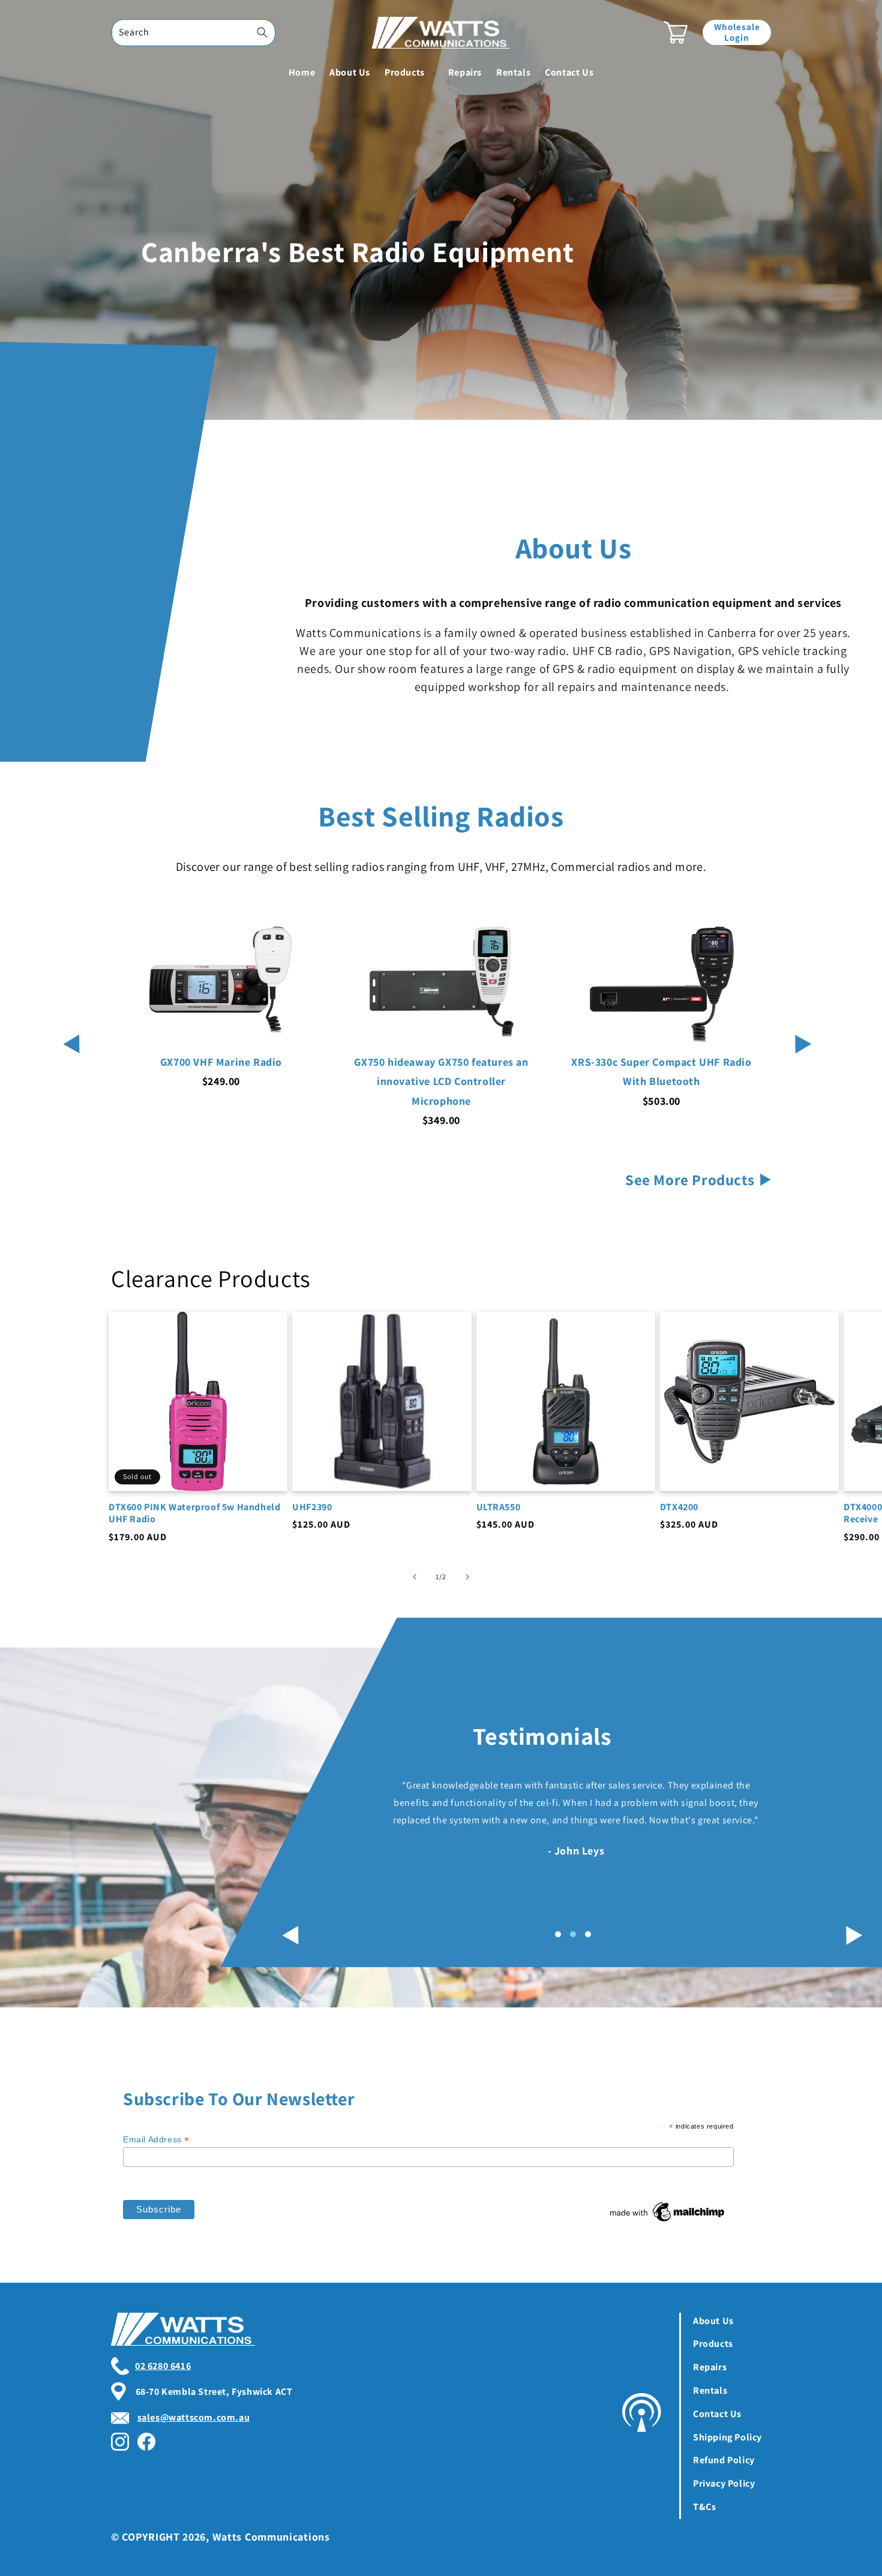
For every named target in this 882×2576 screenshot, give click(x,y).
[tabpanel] (521, 1811)
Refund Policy (724, 2460)
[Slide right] (467, 1577)
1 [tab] (558, 1934)
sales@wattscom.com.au (194, 2417)
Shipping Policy (727, 2437)
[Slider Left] (69, 1029)
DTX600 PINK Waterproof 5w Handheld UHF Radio (194, 1514)
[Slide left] (415, 1577)
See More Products (690, 1179)
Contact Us (717, 2414)
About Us (713, 2321)
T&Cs (704, 2507)
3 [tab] (588, 1934)
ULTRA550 (499, 1507)
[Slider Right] (801, 1029)
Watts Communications (271, 2537)
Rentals (710, 2390)
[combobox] (193, 33)
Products (713, 2344)
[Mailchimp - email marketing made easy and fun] (668, 2222)
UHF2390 (312, 1507)
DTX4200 (679, 1507)
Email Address (156, 2140)
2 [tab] (573, 1934)
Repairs (710, 2367)
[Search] (262, 32)
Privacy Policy (724, 2483)
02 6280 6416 (163, 2366)
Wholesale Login (737, 32)
